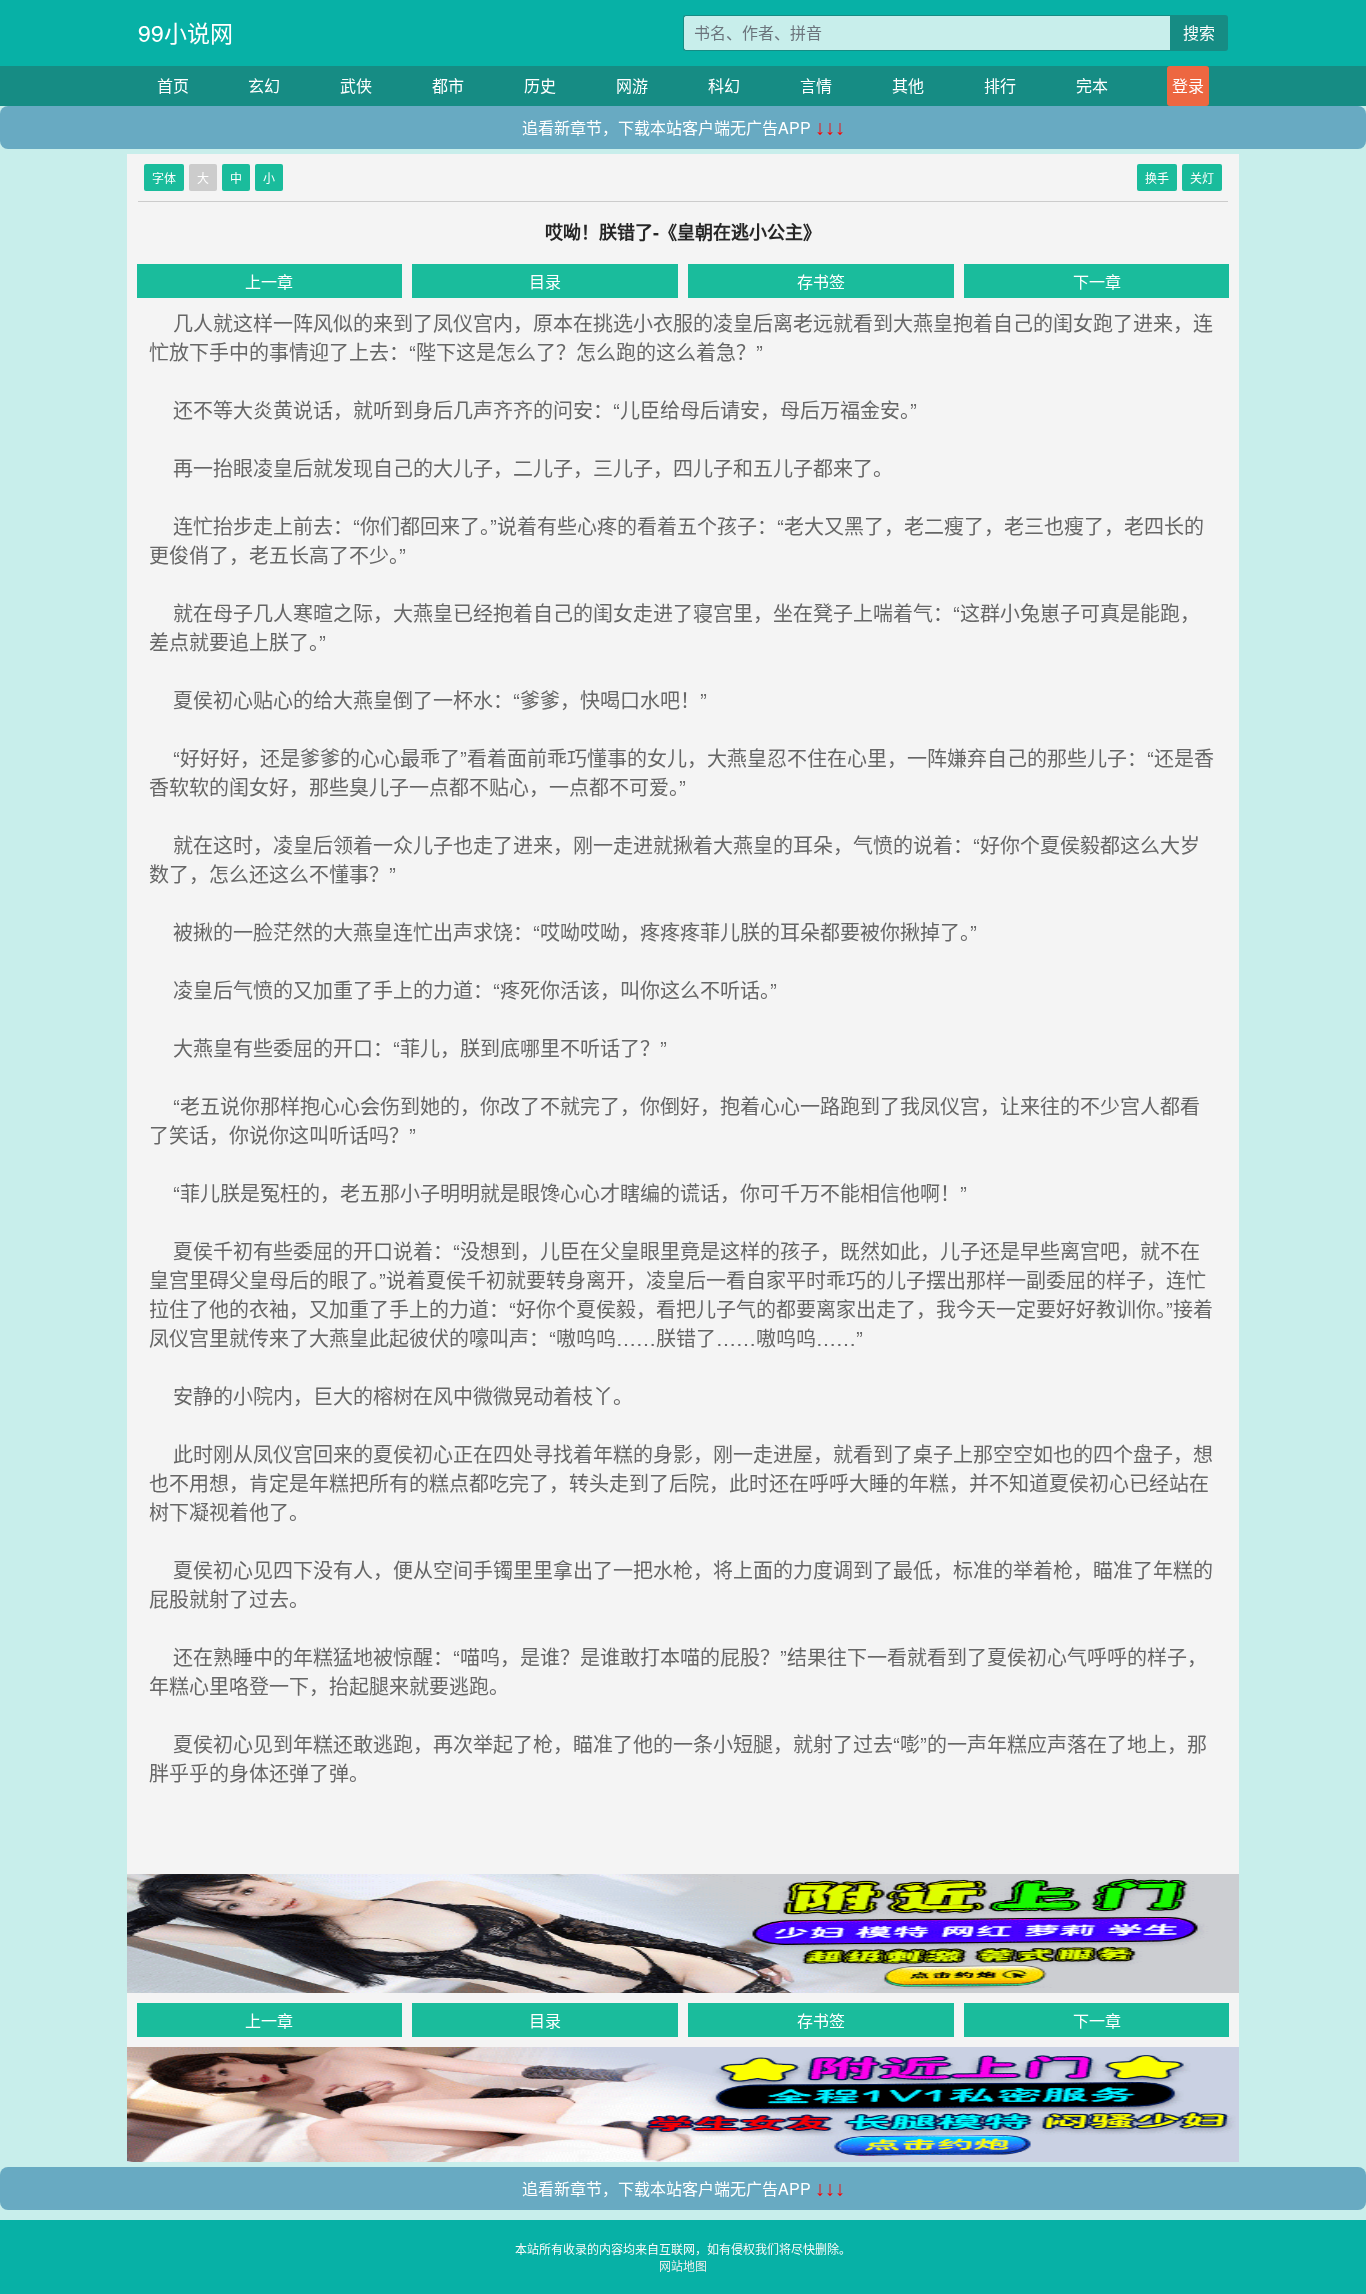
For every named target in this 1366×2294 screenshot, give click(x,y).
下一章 (1097, 281)
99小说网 (185, 32)
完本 (1092, 85)
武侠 (356, 85)
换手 (1157, 177)
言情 (816, 85)
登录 (1188, 85)
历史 (540, 85)
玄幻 (264, 85)
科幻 (724, 85)
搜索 (1199, 32)
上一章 (269, 281)
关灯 (1202, 177)
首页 (173, 85)
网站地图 (683, 2265)
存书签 (821, 281)
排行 (1000, 85)
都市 (448, 85)
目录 (545, 281)
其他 (908, 85)
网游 (632, 85)
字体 (164, 177)
